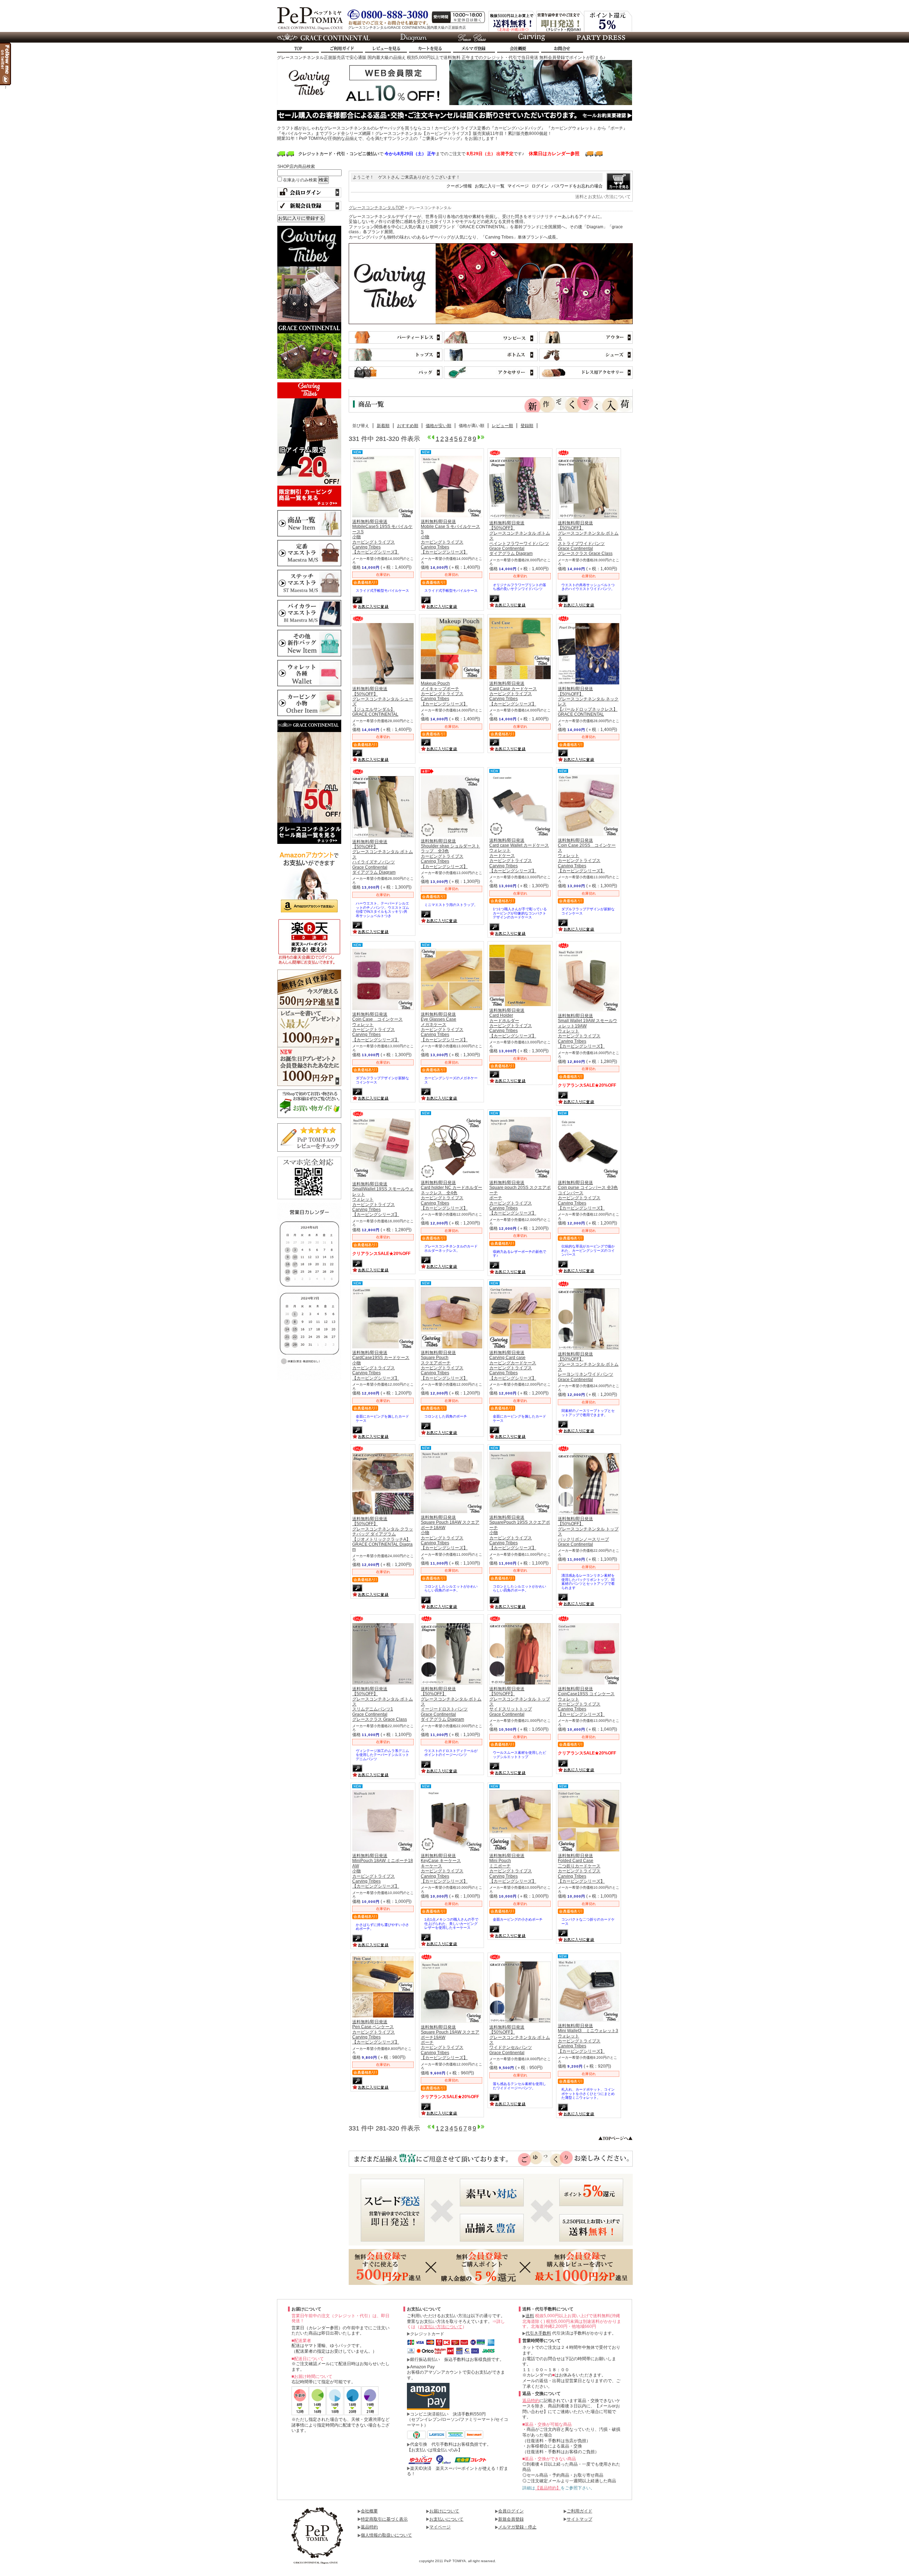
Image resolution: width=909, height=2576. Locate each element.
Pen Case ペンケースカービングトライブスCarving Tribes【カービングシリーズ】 (376, 2032)
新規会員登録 (511, 2519)
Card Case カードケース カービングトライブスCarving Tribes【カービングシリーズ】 (513, 694)
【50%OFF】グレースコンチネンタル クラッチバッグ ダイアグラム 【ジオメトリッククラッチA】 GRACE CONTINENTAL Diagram (383, 1534)
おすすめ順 (408, 426)
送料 (530, 2316)
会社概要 (369, 2511)
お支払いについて (446, 2519)
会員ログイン (511, 2511)
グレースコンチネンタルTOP (376, 208)
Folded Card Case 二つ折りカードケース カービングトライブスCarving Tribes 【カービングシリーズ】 (581, 1868)
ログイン (540, 186)
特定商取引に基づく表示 (384, 2519)
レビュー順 (502, 426)
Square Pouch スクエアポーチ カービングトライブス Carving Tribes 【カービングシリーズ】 (444, 1365)
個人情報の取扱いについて (386, 2535)
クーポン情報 (459, 186)
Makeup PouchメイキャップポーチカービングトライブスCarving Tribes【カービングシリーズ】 (444, 694)
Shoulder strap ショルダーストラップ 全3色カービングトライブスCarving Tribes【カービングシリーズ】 (450, 854)
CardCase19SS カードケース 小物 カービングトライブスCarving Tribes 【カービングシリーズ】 (381, 1365)
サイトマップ (579, 2519)
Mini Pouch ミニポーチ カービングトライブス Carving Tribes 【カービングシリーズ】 (513, 1868)
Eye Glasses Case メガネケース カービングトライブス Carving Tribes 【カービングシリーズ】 (444, 1027)
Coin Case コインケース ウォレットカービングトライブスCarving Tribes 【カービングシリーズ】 (377, 1027)
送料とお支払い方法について (603, 197)
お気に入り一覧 (490, 186)
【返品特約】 (548, 2488)
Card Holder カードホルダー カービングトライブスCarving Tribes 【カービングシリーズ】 (513, 1023)
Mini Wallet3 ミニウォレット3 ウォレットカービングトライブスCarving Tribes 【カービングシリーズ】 (588, 2039)
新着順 (383, 426)
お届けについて (444, 2511)
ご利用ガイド (579, 2511)
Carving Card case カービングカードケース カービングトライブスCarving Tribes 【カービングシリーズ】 (513, 1365)
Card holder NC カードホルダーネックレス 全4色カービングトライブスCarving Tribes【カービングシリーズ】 (451, 1195)
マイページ (518, 186)
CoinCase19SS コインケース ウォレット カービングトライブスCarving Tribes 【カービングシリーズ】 (586, 1702)
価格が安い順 (439, 426)
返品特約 (531, 2401)
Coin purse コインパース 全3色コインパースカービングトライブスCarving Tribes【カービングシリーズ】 (588, 1195)
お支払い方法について (441, 2327)
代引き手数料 (538, 2333)
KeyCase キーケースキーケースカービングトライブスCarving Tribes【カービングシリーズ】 (444, 1868)
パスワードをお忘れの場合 (577, 186)
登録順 (527, 426)
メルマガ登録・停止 (517, 2527)
